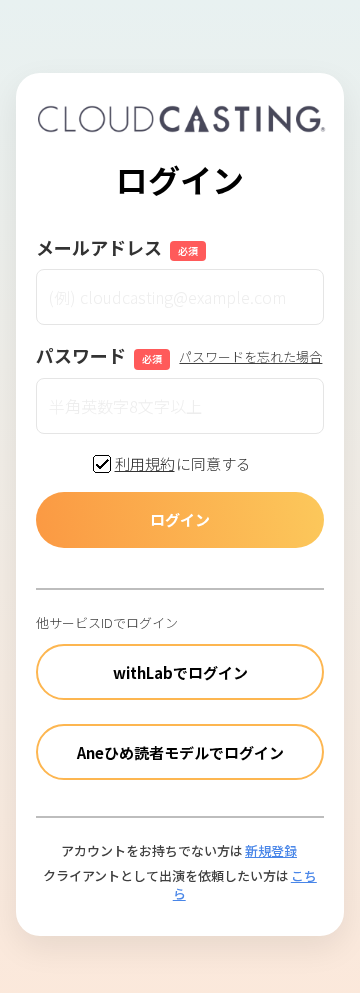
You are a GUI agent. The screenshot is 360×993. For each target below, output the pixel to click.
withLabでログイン (180, 672)
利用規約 (145, 464)
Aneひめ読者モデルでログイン (180, 752)
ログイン (180, 519)
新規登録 (271, 850)
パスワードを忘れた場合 (250, 356)
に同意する (183, 463)
